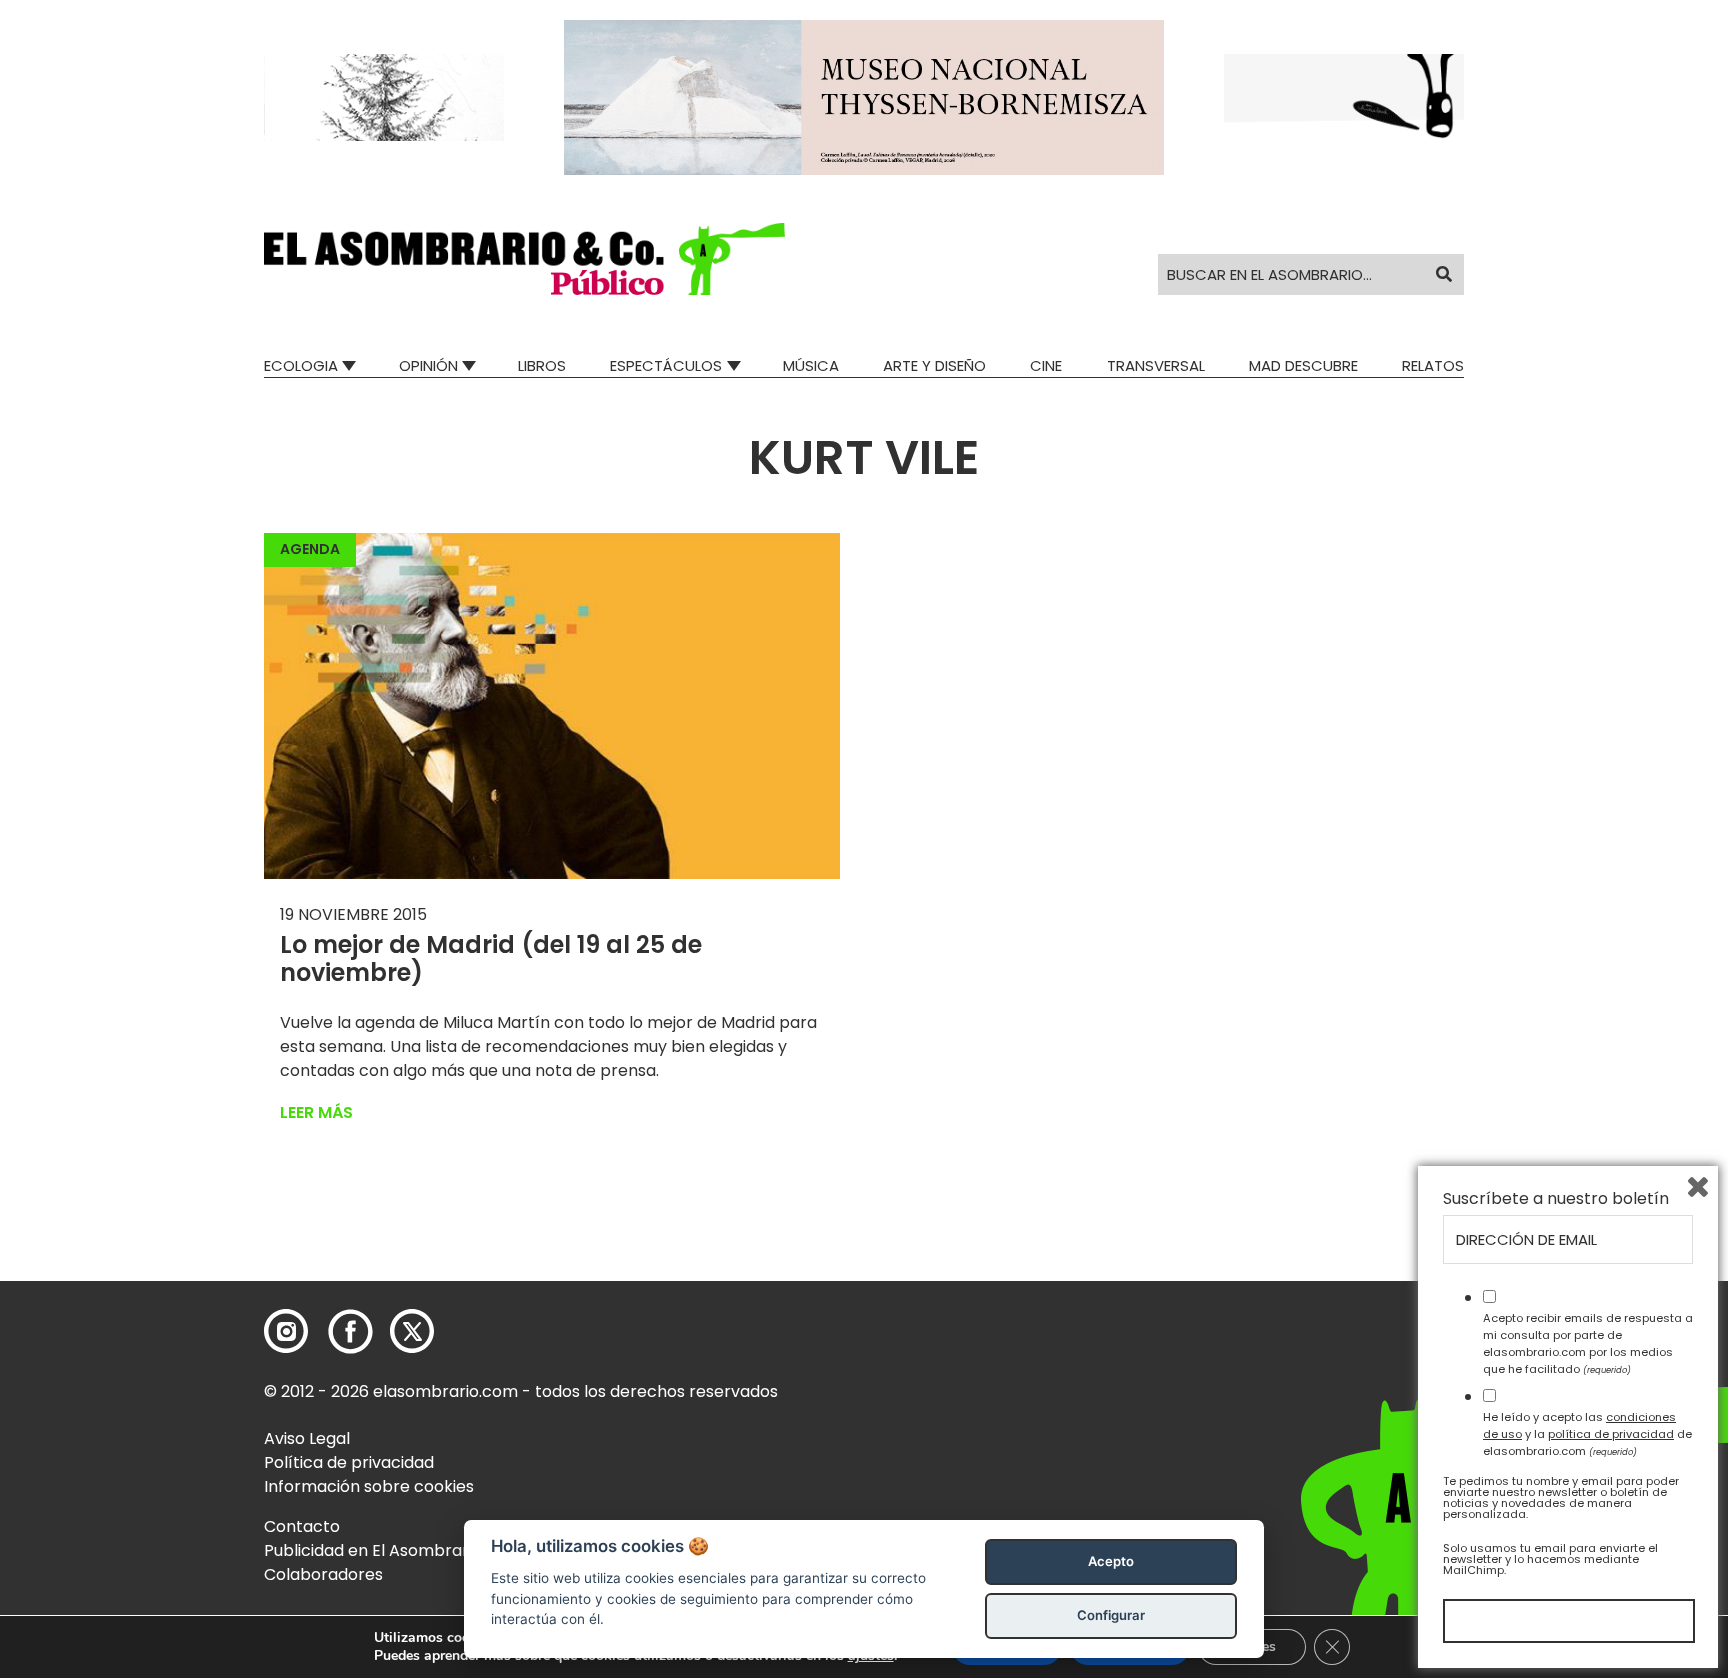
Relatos (1433, 365)
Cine (1046, 365)
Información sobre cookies (369, 1486)
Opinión (428, 365)
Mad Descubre (1303, 365)
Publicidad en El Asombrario (373, 1550)
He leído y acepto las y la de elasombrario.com (1587, 1434)
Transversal (1156, 365)
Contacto (302, 1526)
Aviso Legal (307, 1438)
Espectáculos (666, 365)
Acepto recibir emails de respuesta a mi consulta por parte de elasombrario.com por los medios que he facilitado (1588, 1343)
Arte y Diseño (934, 365)
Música (811, 365)
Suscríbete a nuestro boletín (1556, 1199)
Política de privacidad (349, 1462)
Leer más (316, 1112)
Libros (542, 365)
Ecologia (301, 365)
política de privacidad (1611, 1434)
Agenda (310, 549)
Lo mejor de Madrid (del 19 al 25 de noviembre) (491, 959)
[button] (524, 259)
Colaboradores (323, 1574)
